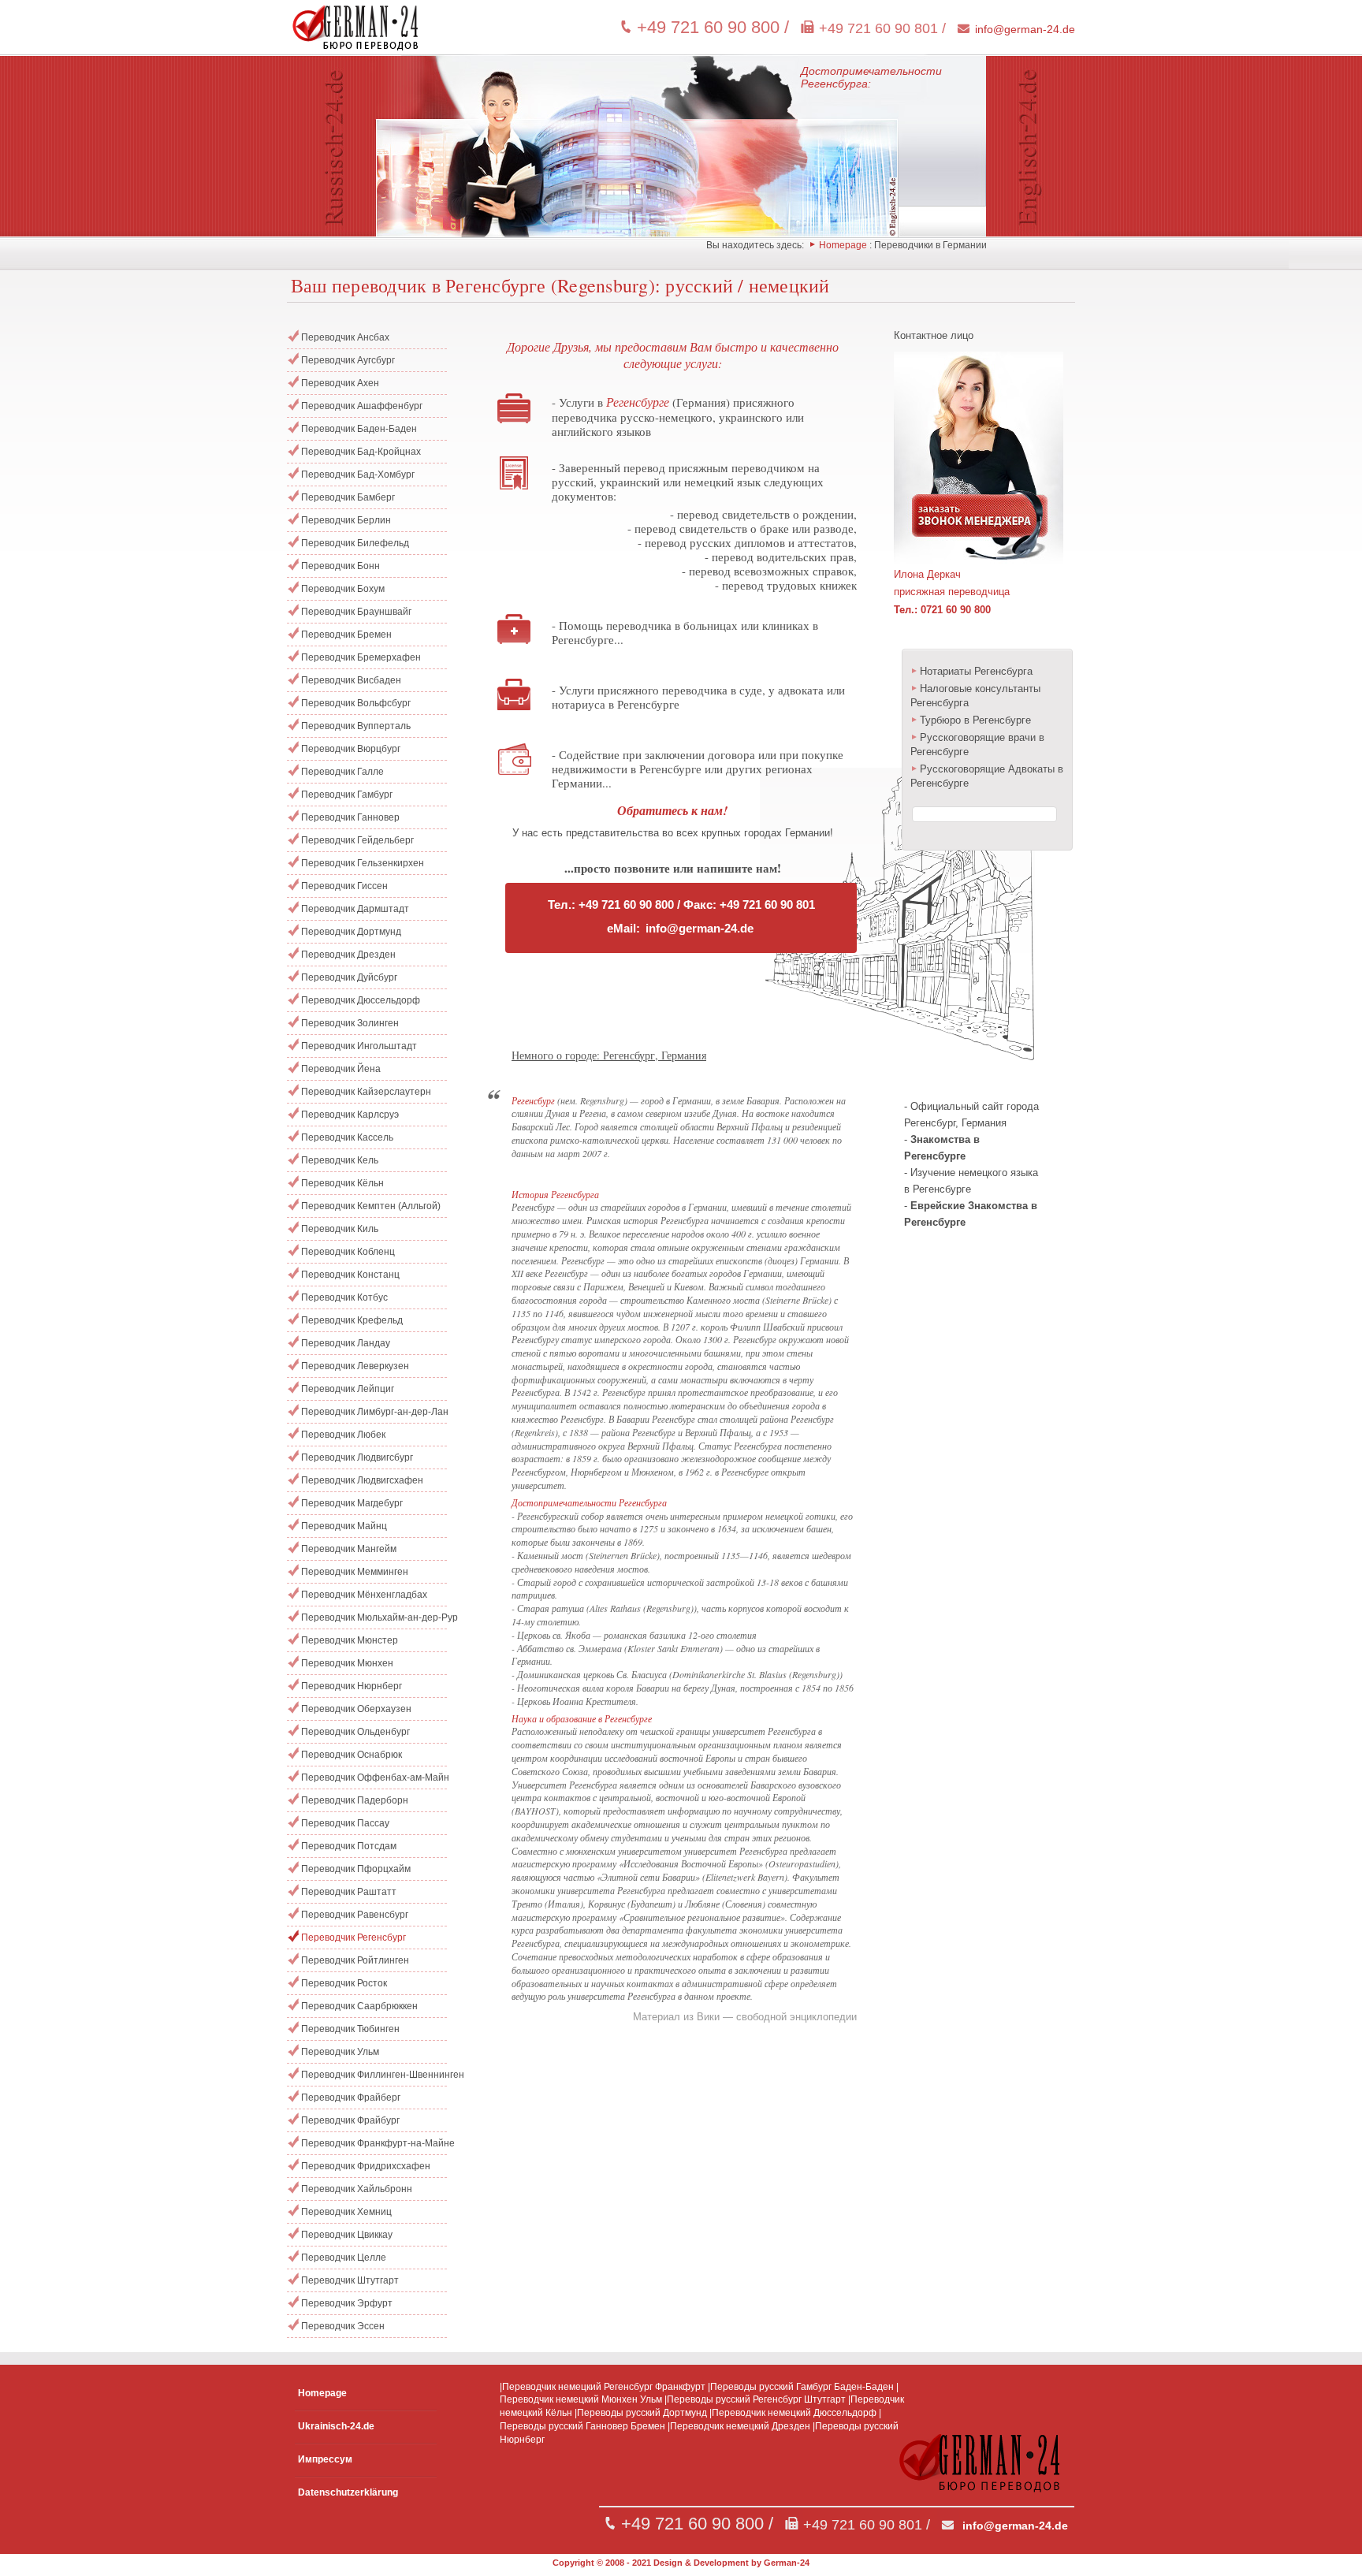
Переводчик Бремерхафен (361, 657)
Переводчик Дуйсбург (349, 977)
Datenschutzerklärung (348, 2492)
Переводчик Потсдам (349, 1846)
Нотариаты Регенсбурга (976, 671)
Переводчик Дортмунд (351, 932)
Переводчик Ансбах (345, 337)
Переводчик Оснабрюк (352, 1755)
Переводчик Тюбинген (350, 2029)
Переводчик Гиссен (344, 886)
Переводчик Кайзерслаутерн (366, 1092)
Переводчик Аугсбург (348, 360)
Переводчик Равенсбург (355, 1915)
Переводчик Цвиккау (347, 2235)
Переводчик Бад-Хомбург (358, 475)
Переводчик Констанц (350, 1275)
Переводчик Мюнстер (350, 1640)
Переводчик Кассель (347, 1137)
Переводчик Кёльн (342, 1183)
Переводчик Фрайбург (350, 2120)
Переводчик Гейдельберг (357, 840)
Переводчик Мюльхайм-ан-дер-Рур (374, 1617)
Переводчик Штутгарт (350, 2280)
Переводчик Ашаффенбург (362, 406)
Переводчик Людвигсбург (357, 1457)
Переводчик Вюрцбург (351, 749)
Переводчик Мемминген (355, 1572)
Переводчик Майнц (344, 1526)
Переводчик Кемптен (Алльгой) (371, 1206)
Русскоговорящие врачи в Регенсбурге (977, 745)
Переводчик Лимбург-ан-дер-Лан (374, 1412)
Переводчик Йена (341, 1069)
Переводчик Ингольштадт (359, 1046)
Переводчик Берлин (346, 520)
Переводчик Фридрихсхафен (366, 2166)
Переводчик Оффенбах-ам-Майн (374, 1778)
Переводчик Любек (343, 1435)
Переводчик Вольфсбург (356, 703)
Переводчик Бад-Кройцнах (361, 452)
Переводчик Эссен (343, 2326)
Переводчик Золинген (350, 1023)
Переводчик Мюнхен (347, 1663)
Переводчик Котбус (344, 1297)
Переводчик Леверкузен (355, 1366)
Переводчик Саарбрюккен (359, 2006)
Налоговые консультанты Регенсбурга (975, 696)
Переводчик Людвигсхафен (362, 1480)
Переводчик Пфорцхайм (356, 1869)
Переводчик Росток (344, 1983)
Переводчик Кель (340, 1160)
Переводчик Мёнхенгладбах (364, 1595)
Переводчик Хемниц (346, 2212)
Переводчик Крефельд (352, 1320)
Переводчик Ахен (340, 383)
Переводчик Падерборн (355, 1800)
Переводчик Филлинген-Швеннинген (374, 2075)
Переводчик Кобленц (348, 1252)
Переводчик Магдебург (352, 1503)
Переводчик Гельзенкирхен (363, 863)
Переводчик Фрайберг (351, 2098)
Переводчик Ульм (340, 2052)
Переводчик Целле (344, 2258)
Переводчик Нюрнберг (352, 1686)
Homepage (843, 245)
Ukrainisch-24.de (336, 2426)
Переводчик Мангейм (349, 1549)
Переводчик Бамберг (348, 497)
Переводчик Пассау (345, 1823)
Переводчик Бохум (343, 589)
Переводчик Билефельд (355, 543)
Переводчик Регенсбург (354, 1938)
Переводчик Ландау (346, 1343)
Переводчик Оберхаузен (356, 1709)
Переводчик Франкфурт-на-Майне (374, 2143)
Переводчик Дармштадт (355, 909)
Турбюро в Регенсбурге (975, 720)
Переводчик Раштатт (349, 1892)
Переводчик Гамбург (347, 795)
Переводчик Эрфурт (347, 2303)
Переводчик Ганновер (350, 817)
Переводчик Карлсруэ (350, 1115)
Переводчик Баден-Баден (359, 429)
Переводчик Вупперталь (356, 726)
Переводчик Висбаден (351, 680)
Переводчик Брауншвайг (356, 612)
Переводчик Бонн (340, 566)
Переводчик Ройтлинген (355, 1960)
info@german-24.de (1025, 29)
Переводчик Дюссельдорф (361, 1000)
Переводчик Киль (340, 1229)
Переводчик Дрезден (348, 955)
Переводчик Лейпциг (348, 1389)
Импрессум (325, 2459)
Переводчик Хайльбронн (357, 2189)
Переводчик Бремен (346, 635)
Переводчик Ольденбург (355, 1732)
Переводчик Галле (342, 772)
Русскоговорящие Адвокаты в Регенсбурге (987, 776)
